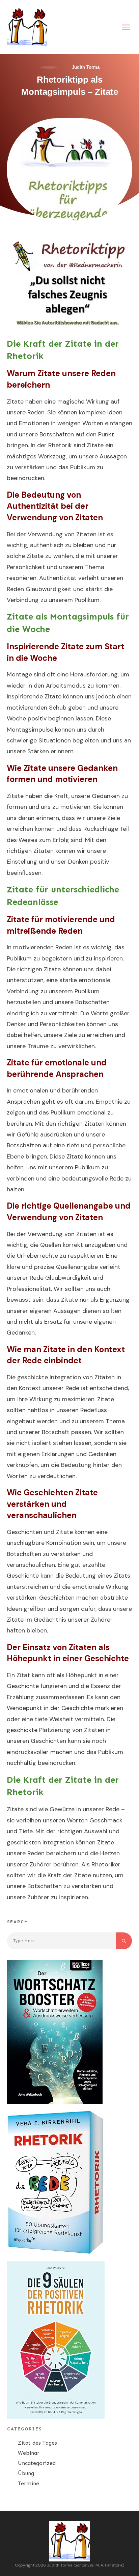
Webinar (29, 2453)
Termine (29, 2483)
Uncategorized (37, 2463)
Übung (26, 2473)
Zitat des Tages (37, 2443)
